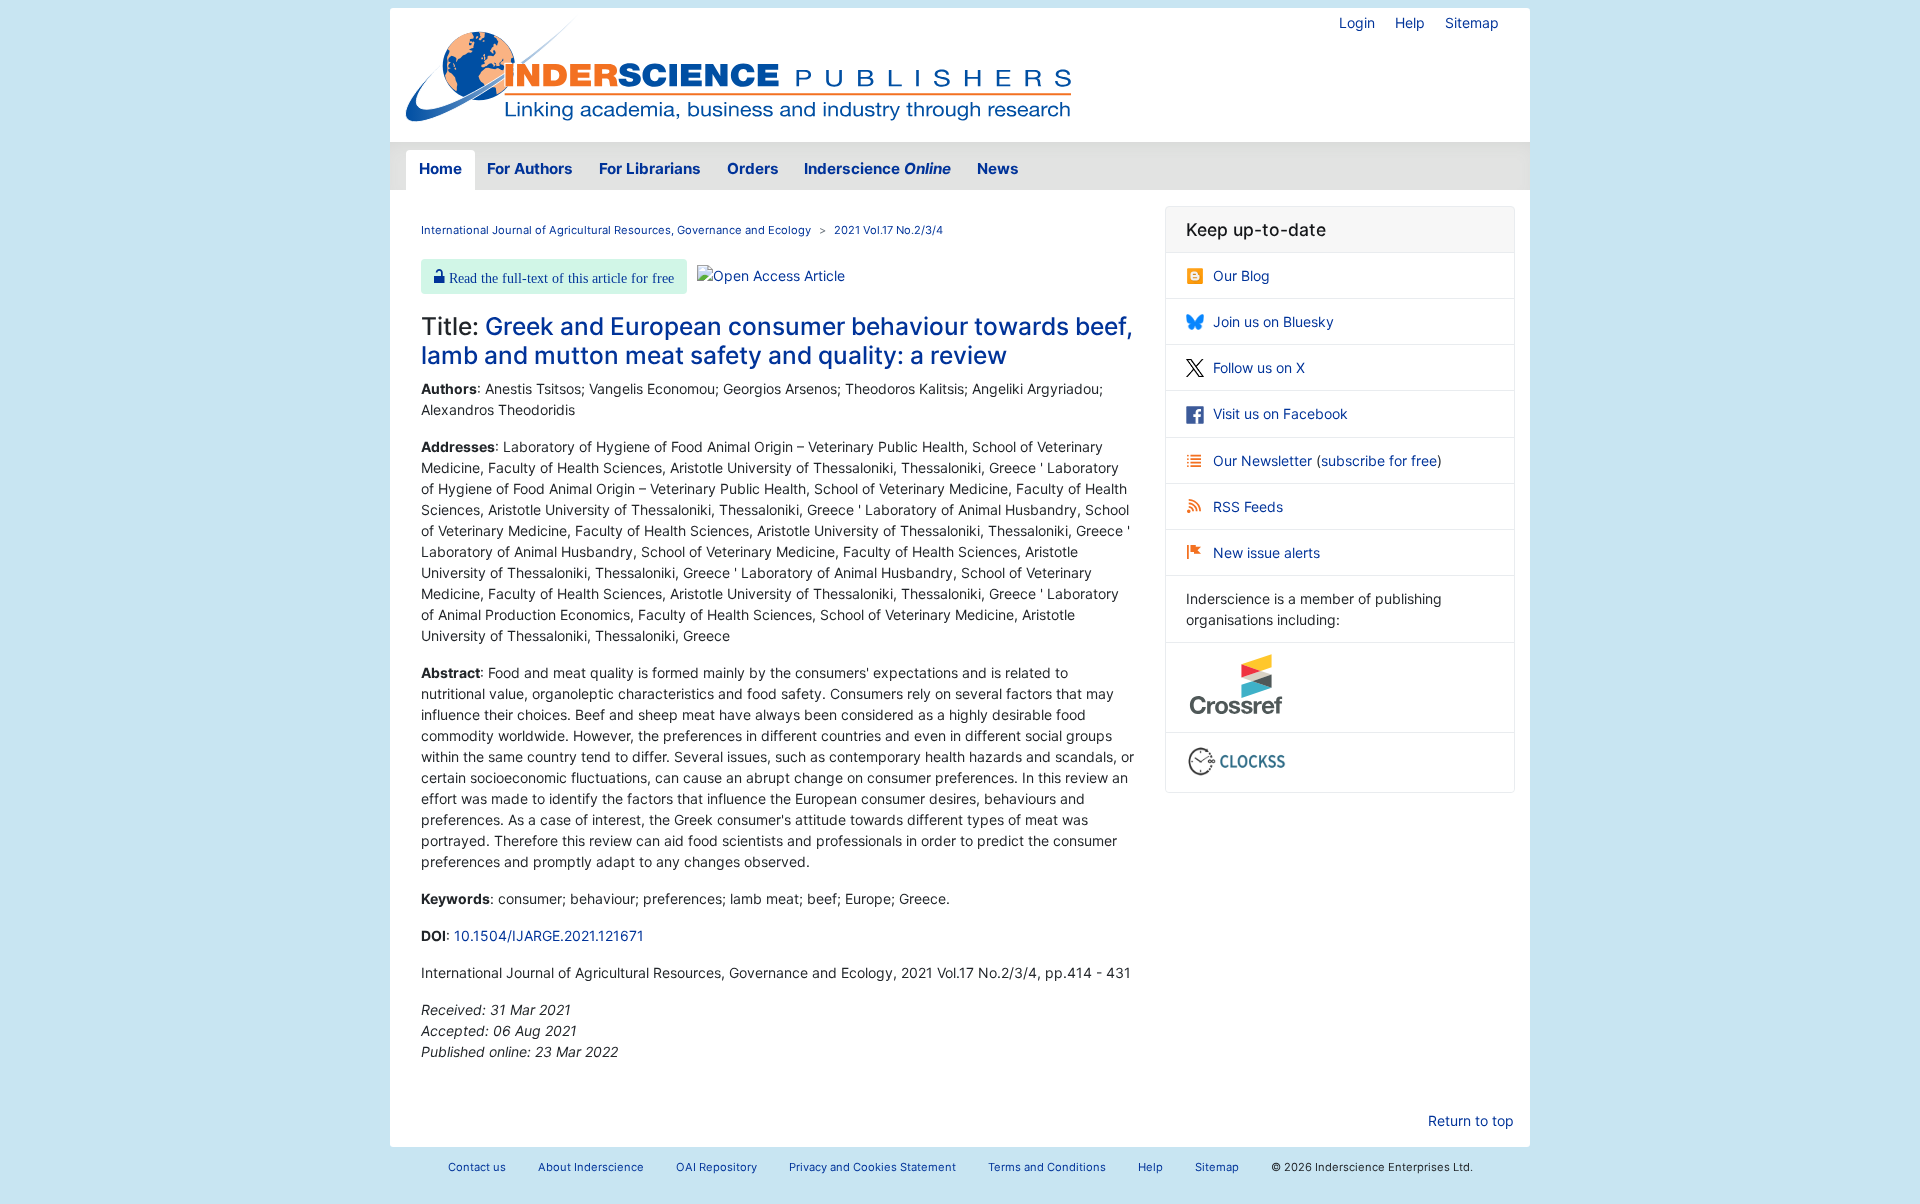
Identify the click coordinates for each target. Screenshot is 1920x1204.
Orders (753, 168)
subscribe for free (1379, 460)
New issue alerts (1266, 552)
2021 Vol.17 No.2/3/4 (888, 230)
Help (1410, 22)
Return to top (1471, 1120)
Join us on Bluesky (1273, 321)
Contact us (477, 1167)
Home (440, 168)
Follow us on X (1259, 367)
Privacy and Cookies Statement (872, 1167)
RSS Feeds (1248, 506)
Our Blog (1241, 275)
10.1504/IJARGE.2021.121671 (549, 935)
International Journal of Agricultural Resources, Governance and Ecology (616, 230)
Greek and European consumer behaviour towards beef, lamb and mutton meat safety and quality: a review (777, 340)
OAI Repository (716, 1167)
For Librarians (650, 168)
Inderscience (877, 168)
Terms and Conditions (1047, 1167)
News (998, 168)
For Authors (530, 168)
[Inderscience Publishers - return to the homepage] (738, 67)
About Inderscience (591, 1167)
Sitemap (1472, 22)
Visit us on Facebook (1280, 413)
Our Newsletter (1264, 460)
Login (1357, 22)
